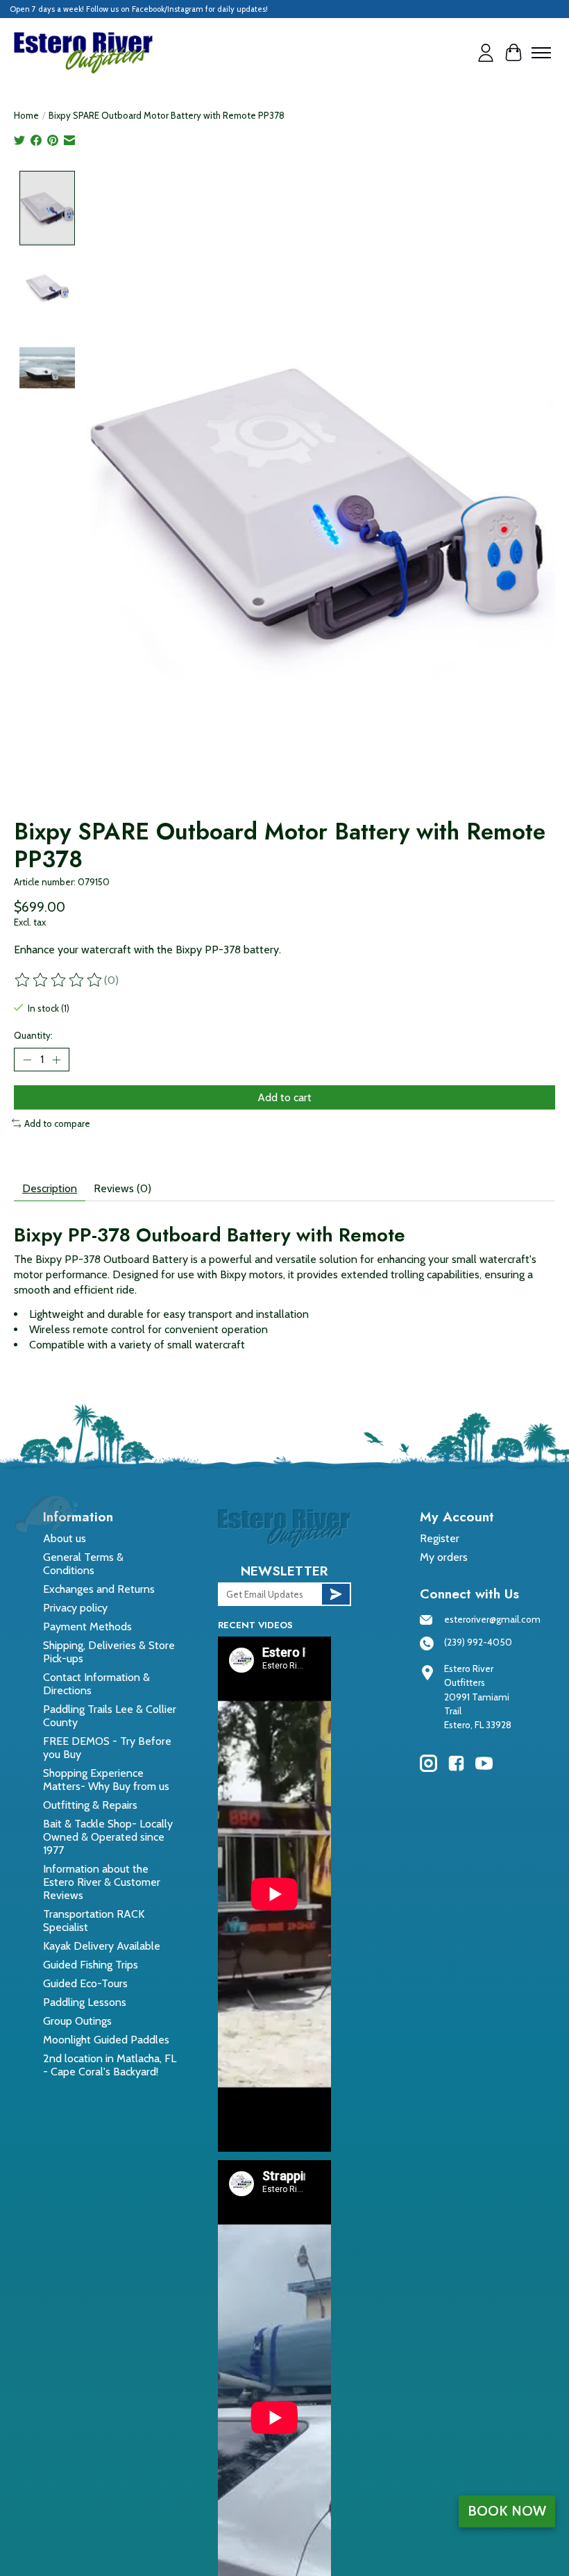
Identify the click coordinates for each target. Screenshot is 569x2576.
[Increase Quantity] (56, 1060)
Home (26, 115)
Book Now (507, 2511)
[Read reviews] (59, 980)
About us (65, 1538)
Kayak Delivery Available (102, 1946)
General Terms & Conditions (83, 1564)
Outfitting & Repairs (90, 1805)
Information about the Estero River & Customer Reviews (102, 1882)
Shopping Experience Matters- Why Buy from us (106, 1780)
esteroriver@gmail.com (492, 1619)
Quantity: (33, 1035)
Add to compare (57, 1123)
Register (440, 1538)
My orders (444, 1557)
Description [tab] (50, 1188)
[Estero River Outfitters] (83, 53)
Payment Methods (87, 1626)
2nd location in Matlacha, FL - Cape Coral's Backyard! (110, 2065)
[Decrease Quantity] (27, 1060)
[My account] (486, 53)
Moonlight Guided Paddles (106, 2040)
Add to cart (284, 1097)
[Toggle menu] (541, 53)
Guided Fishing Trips (91, 1965)
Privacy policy (75, 1608)
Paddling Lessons (85, 2002)
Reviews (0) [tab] (122, 1188)
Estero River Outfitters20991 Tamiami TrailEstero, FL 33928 (478, 1697)
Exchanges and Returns (99, 1589)
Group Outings (77, 2021)
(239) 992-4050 (478, 1642)
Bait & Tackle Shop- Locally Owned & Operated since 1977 (108, 1837)
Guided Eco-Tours (85, 1983)
